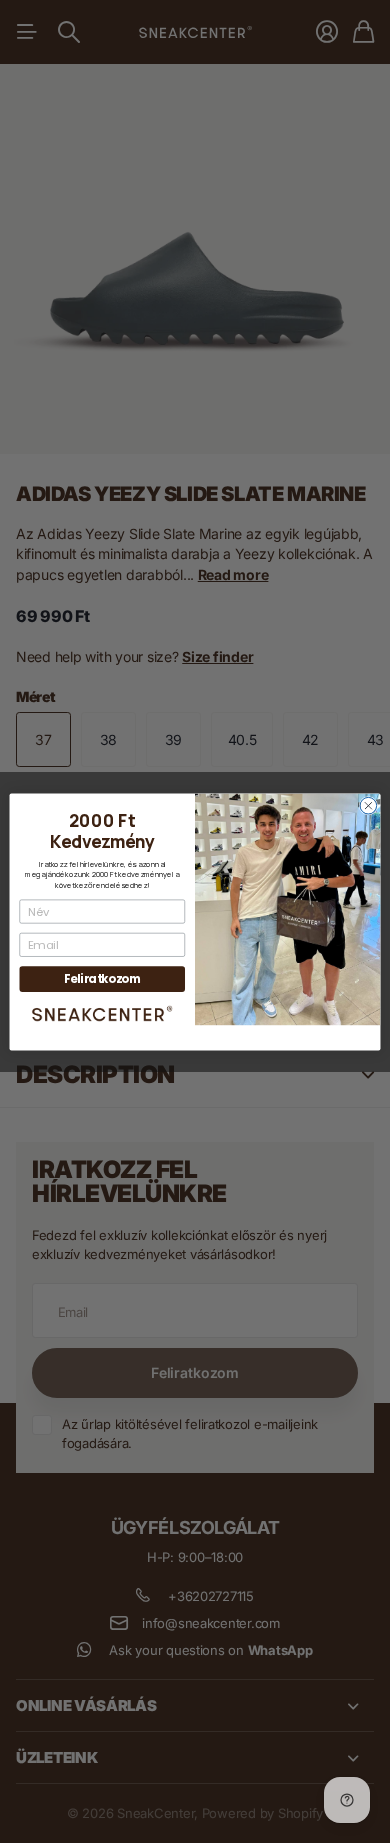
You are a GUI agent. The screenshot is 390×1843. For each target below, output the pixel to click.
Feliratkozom (102, 979)
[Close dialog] (368, 805)
